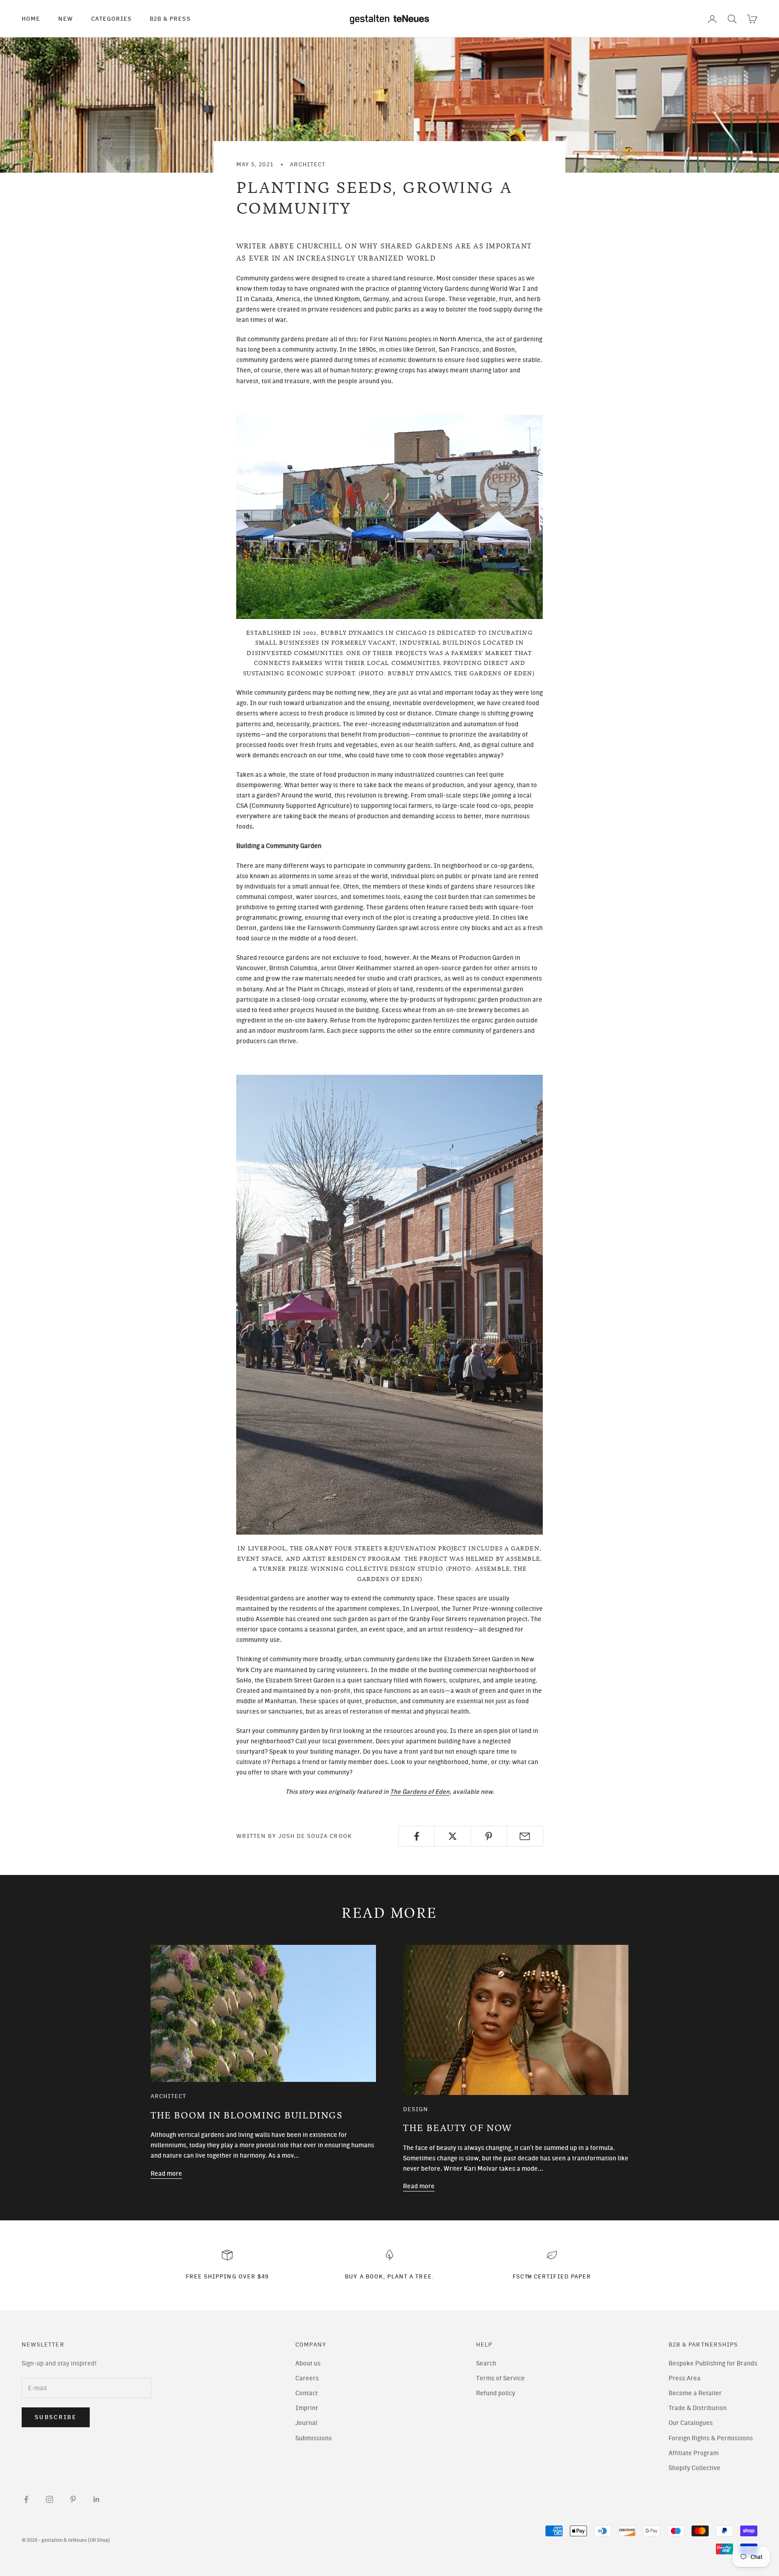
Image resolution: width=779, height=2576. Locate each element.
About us (308, 2363)
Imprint (307, 2408)
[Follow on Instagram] (50, 2499)
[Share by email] (525, 1836)
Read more (166, 2174)
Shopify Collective (694, 2468)
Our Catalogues (691, 2423)
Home (31, 18)
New (66, 18)
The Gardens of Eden (420, 1792)
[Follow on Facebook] (26, 2499)
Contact (307, 2393)
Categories (111, 18)
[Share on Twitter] (452, 1836)
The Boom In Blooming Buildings (247, 2115)
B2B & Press (170, 18)
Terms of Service (500, 2378)
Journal (306, 2423)
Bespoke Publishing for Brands (713, 2363)
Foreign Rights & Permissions (711, 2438)
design (416, 2109)
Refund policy (496, 2393)
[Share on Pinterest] (489, 1836)
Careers (307, 2378)
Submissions (314, 2438)
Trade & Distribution (698, 2408)
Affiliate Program (694, 2453)
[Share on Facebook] (416, 1836)
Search (486, 2363)
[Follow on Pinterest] (73, 2499)
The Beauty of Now (458, 2128)
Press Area (685, 2378)
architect (308, 164)
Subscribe (56, 2417)
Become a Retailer (695, 2393)
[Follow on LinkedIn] (96, 2499)
